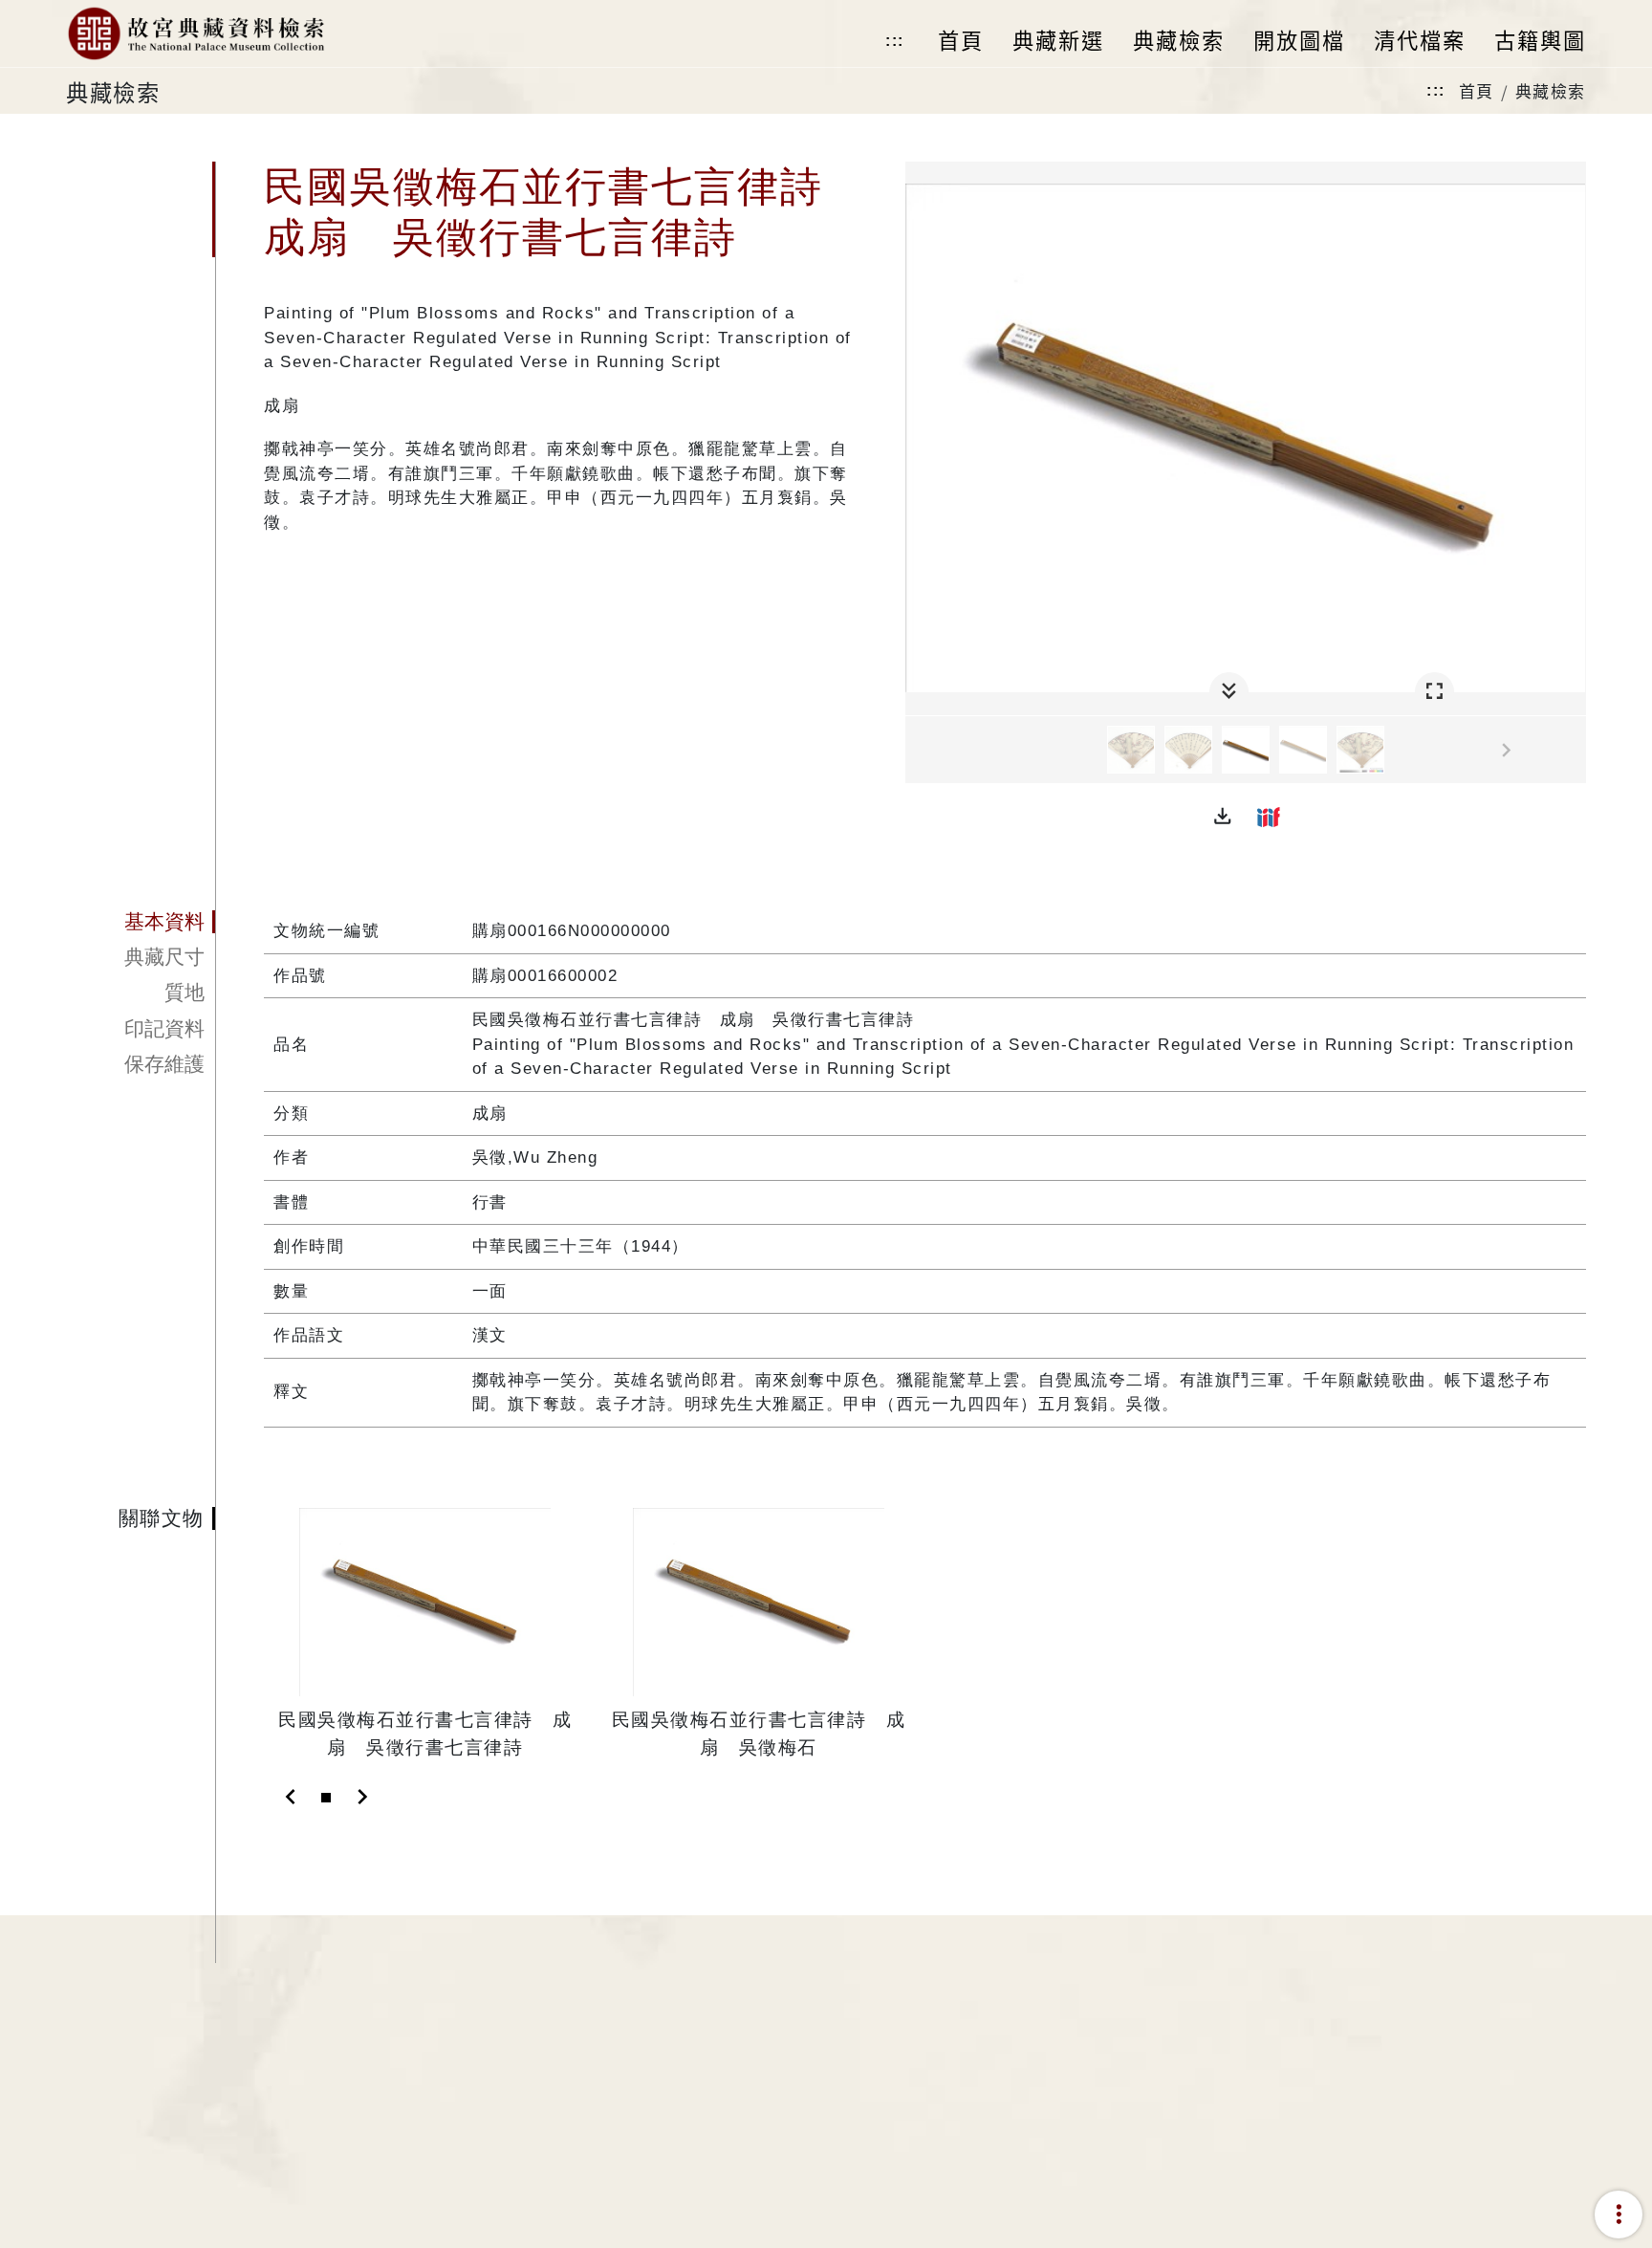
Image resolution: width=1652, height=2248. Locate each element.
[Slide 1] (326, 1798)
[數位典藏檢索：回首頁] (196, 33)
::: (895, 41)
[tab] (141, 922)
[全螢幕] (1435, 692)
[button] (1223, 817)
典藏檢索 (1551, 90)
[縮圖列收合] (1229, 692)
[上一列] (920, 751)
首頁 (1477, 90)
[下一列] (1572, 751)
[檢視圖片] (1131, 750)
